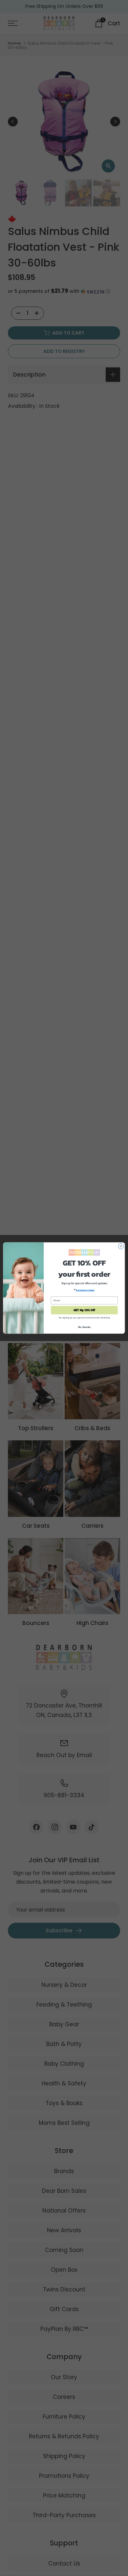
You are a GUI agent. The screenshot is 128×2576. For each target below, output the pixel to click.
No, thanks (84, 1327)
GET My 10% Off (84, 1310)
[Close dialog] (121, 1246)
